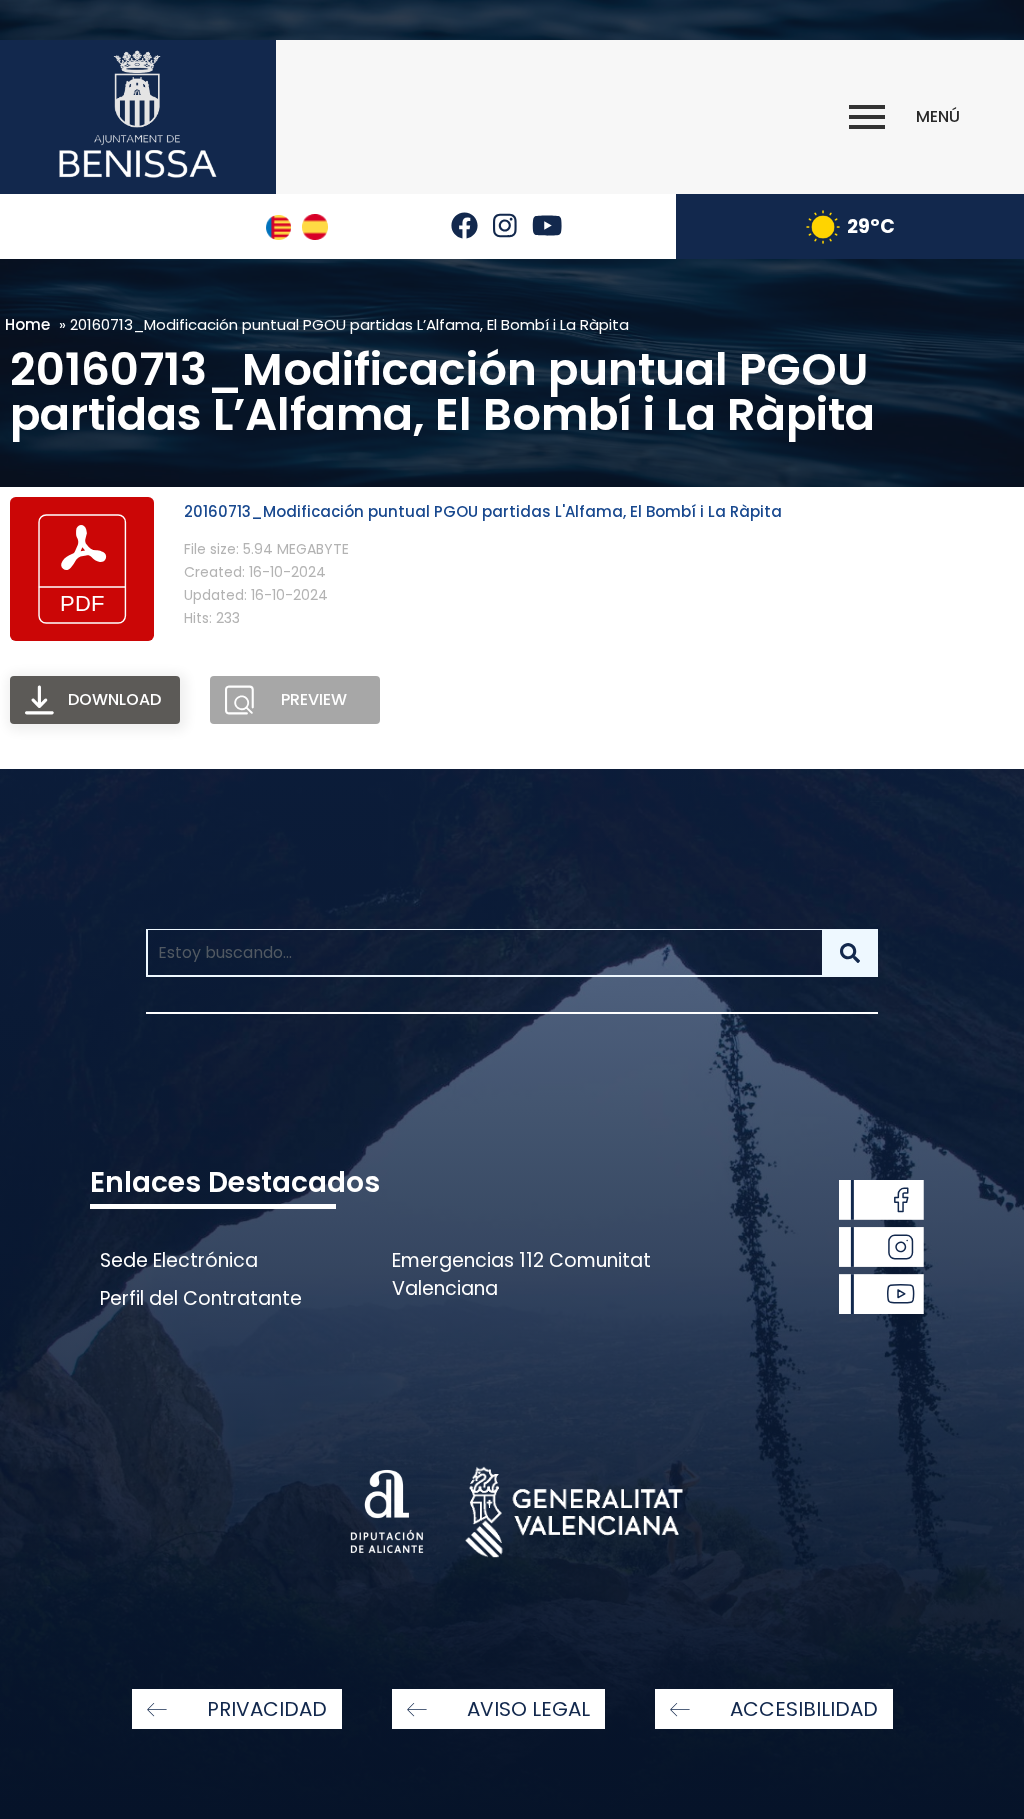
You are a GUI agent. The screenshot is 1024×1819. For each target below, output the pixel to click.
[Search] (850, 953)
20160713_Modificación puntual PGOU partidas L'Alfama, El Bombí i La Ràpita (483, 511)
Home (27, 324)
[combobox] (484, 953)
